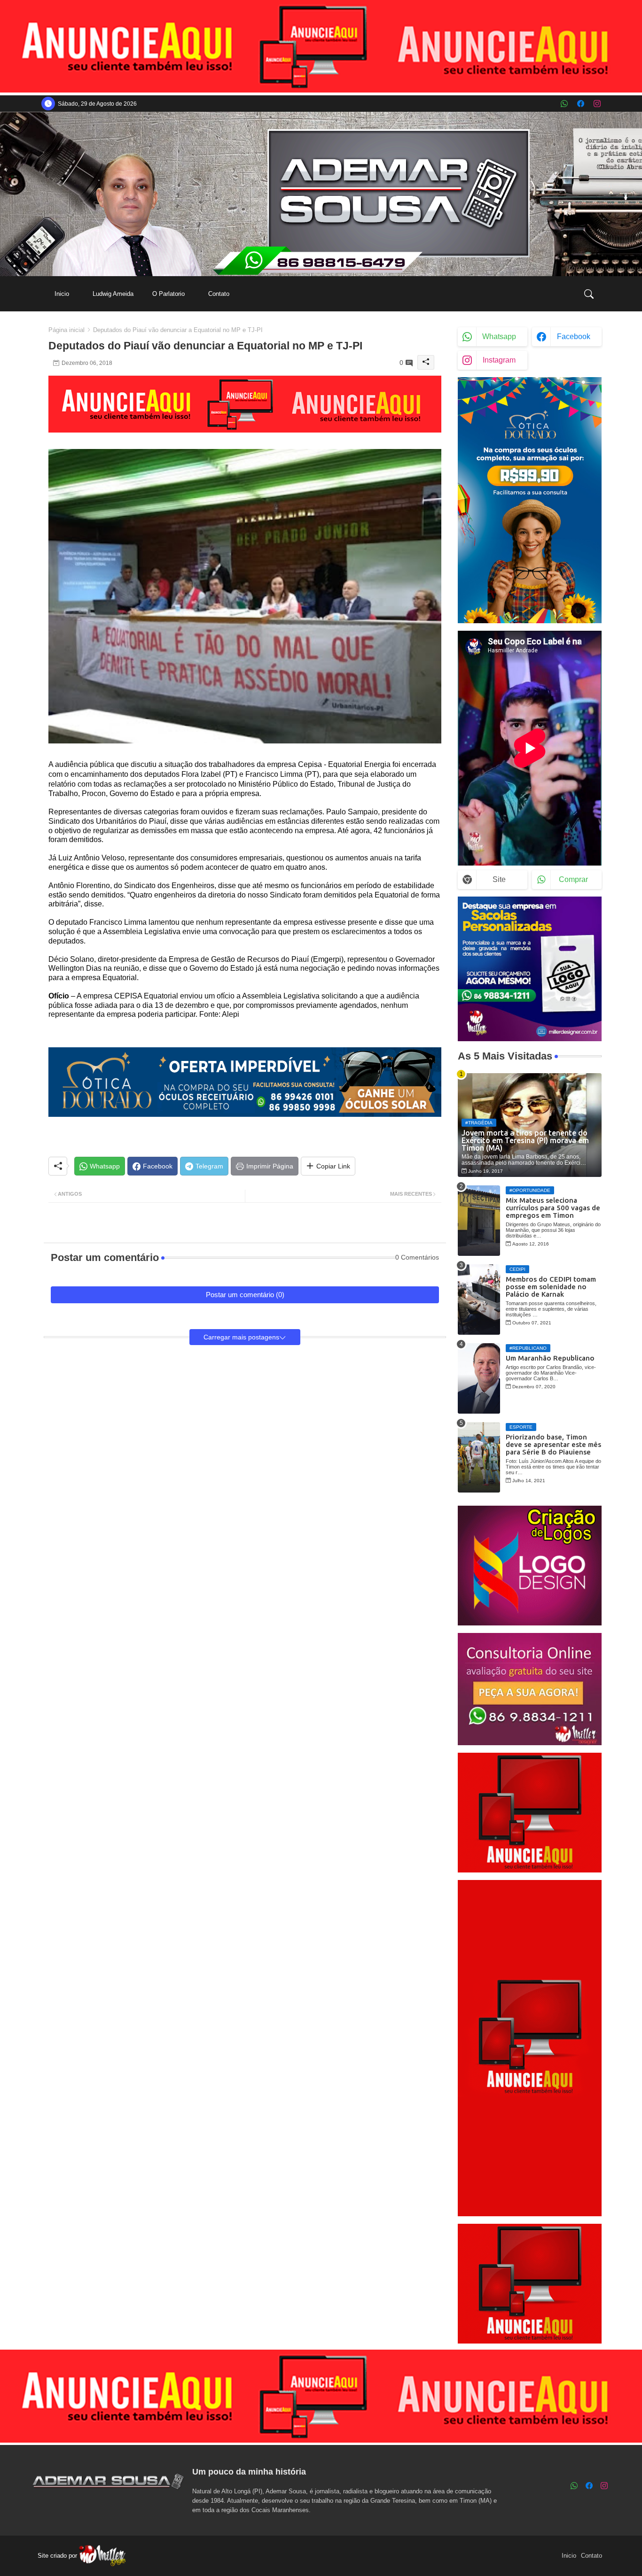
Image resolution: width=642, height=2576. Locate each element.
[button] (589, 294)
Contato (219, 294)
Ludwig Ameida (113, 294)
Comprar (573, 879)
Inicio (62, 294)
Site (499, 879)
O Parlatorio (168, 294)
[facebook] (581, 104)
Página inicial (67, 330)
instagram (499, 360)
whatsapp (499, 337)
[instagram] (597, 104)
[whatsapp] (564, 104)
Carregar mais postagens (241, 1337)
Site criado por (58, 2556)
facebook (574, 337)
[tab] (62, 294)
